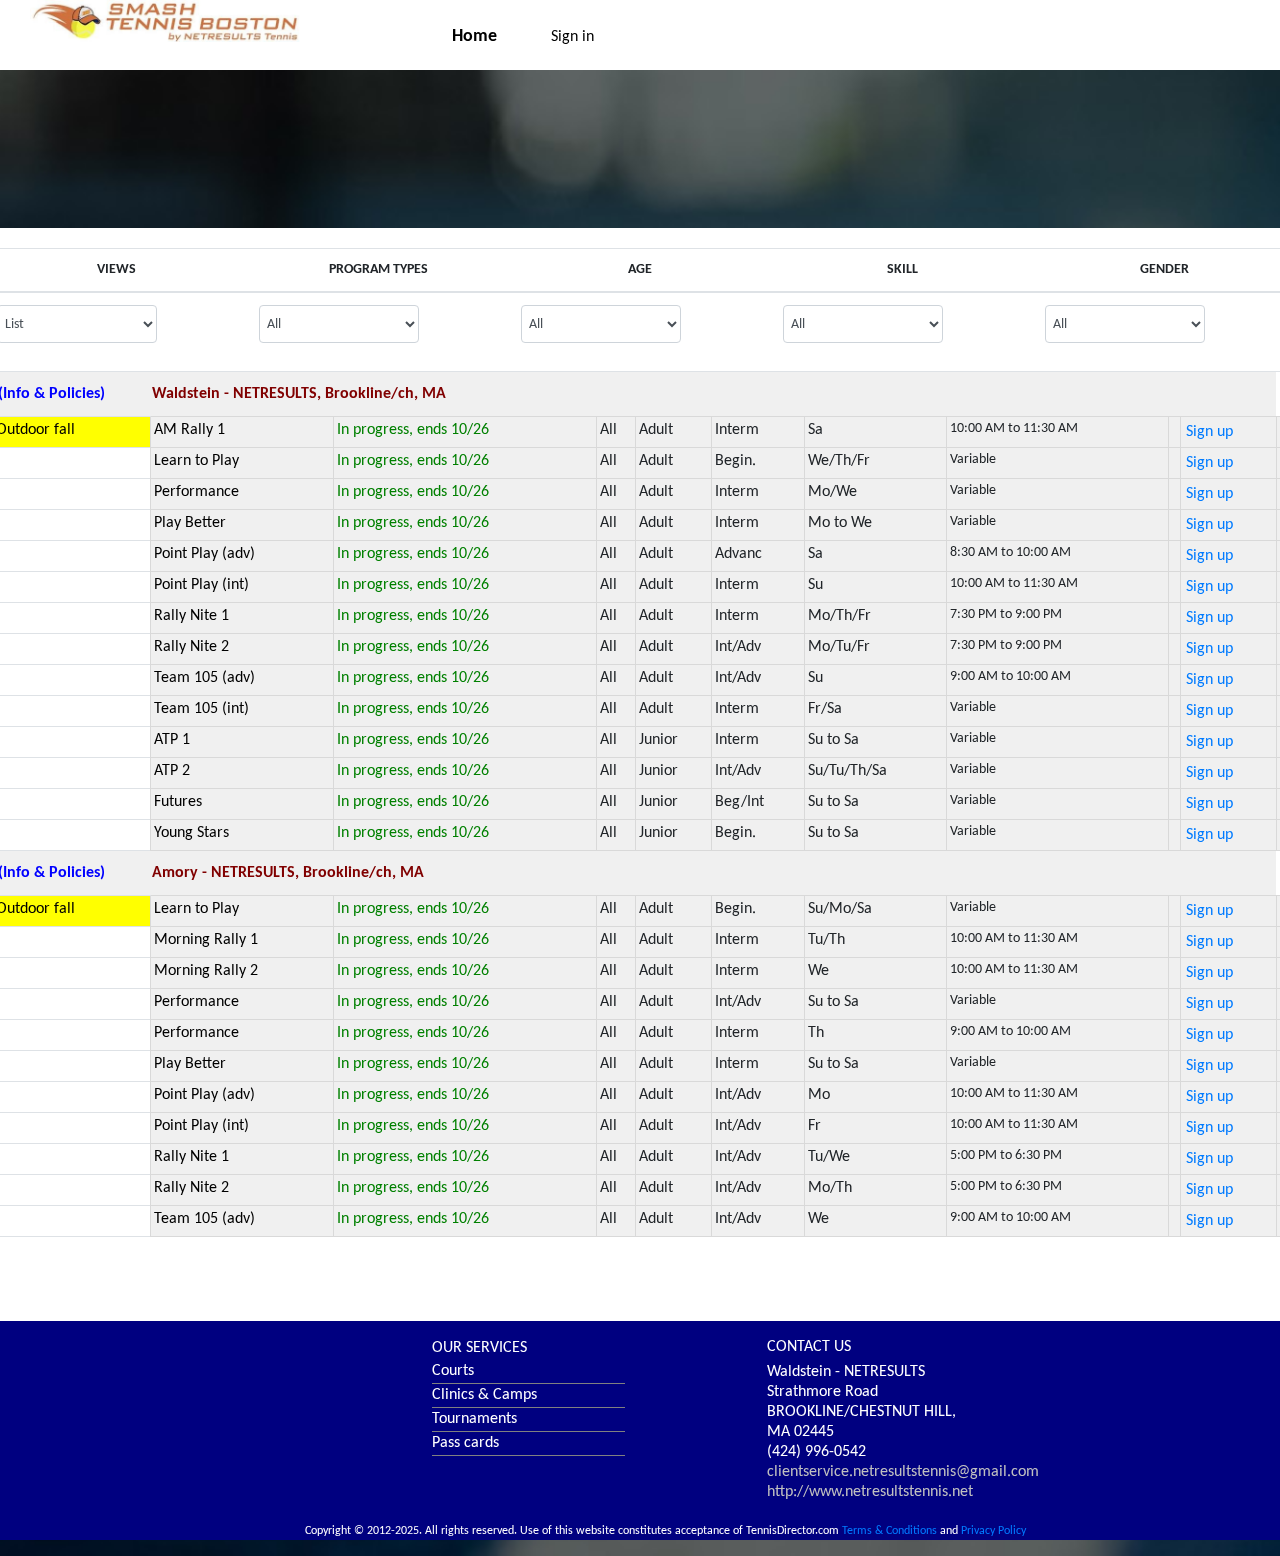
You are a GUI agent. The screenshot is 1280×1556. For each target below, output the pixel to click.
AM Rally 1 (189, 430)
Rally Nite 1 (191, 616)
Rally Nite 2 (191, 647)
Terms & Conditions (889, 1531)
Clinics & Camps (484, 1395)
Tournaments (474, 1419)
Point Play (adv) (204, 554)
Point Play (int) (201, 585)
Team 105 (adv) (204, 678)
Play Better (190, 523)
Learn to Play (196, 461)
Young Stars (191, 833)
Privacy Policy (993, 1531)
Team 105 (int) (201, 709)
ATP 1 (172, 740)
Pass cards (465, 1443)
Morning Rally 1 (206, 940)
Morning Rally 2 (206, 971)
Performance (196, 492)
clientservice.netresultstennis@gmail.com (903, 1472)
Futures (178, 802)
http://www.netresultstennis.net (870, 1492)
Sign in (572, 37)
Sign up (1209, 432)
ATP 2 (172, 771)
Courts (453, 1371)
